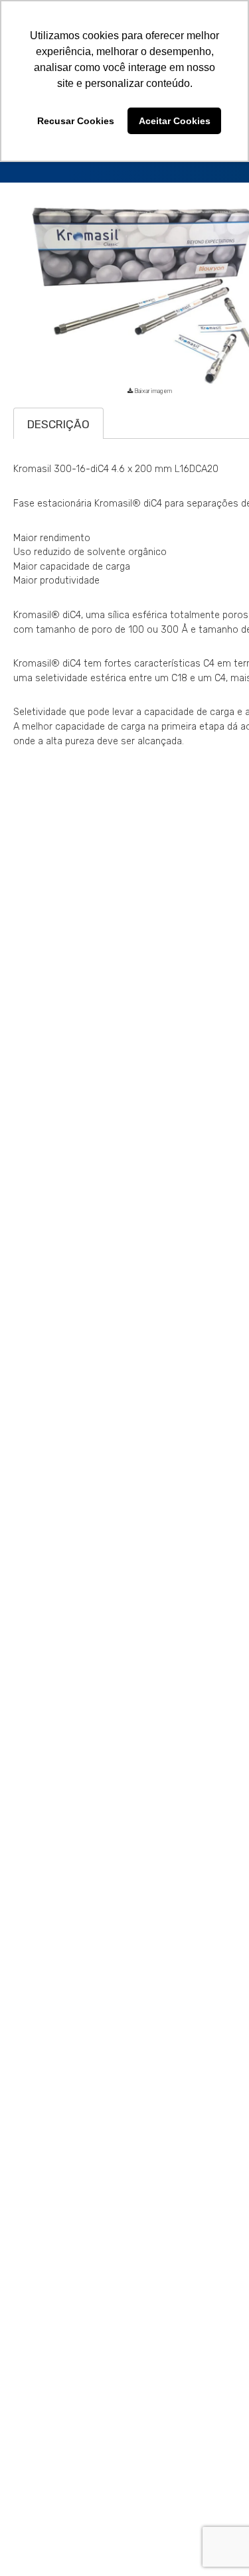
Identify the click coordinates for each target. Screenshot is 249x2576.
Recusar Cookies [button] (76, 121)
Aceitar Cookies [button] (175, 121)
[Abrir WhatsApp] (216, 2542)
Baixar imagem (151, 427)
